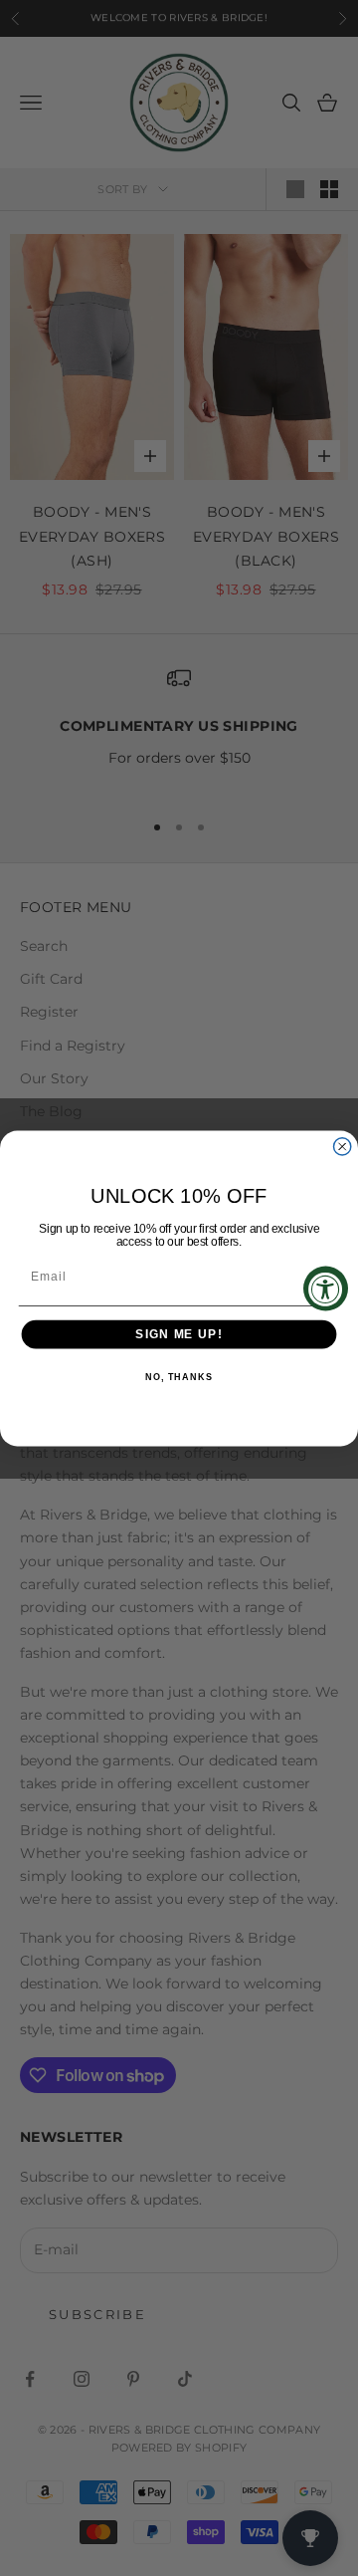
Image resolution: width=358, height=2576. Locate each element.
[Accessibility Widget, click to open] (326, 1288)
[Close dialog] (343, 1146)
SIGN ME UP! (179, 1333)
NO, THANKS (179, 1377)
